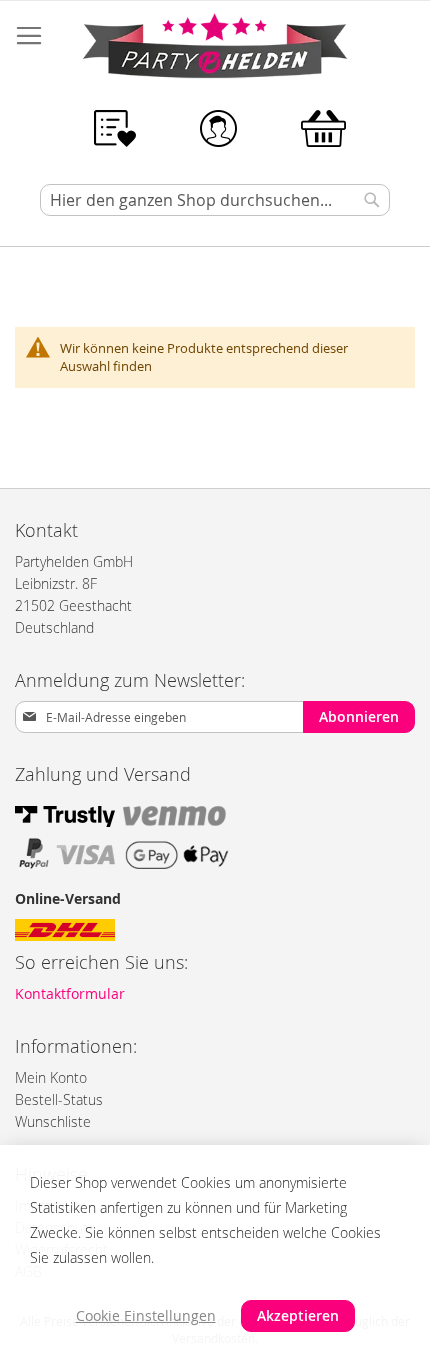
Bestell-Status (59, 1099)
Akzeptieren (298, 1315)
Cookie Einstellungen (146, 1315)
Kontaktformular (70, 993)
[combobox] (215, 200)
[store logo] (215, 49)
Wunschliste (53, 1121)
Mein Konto (51, 1077)
